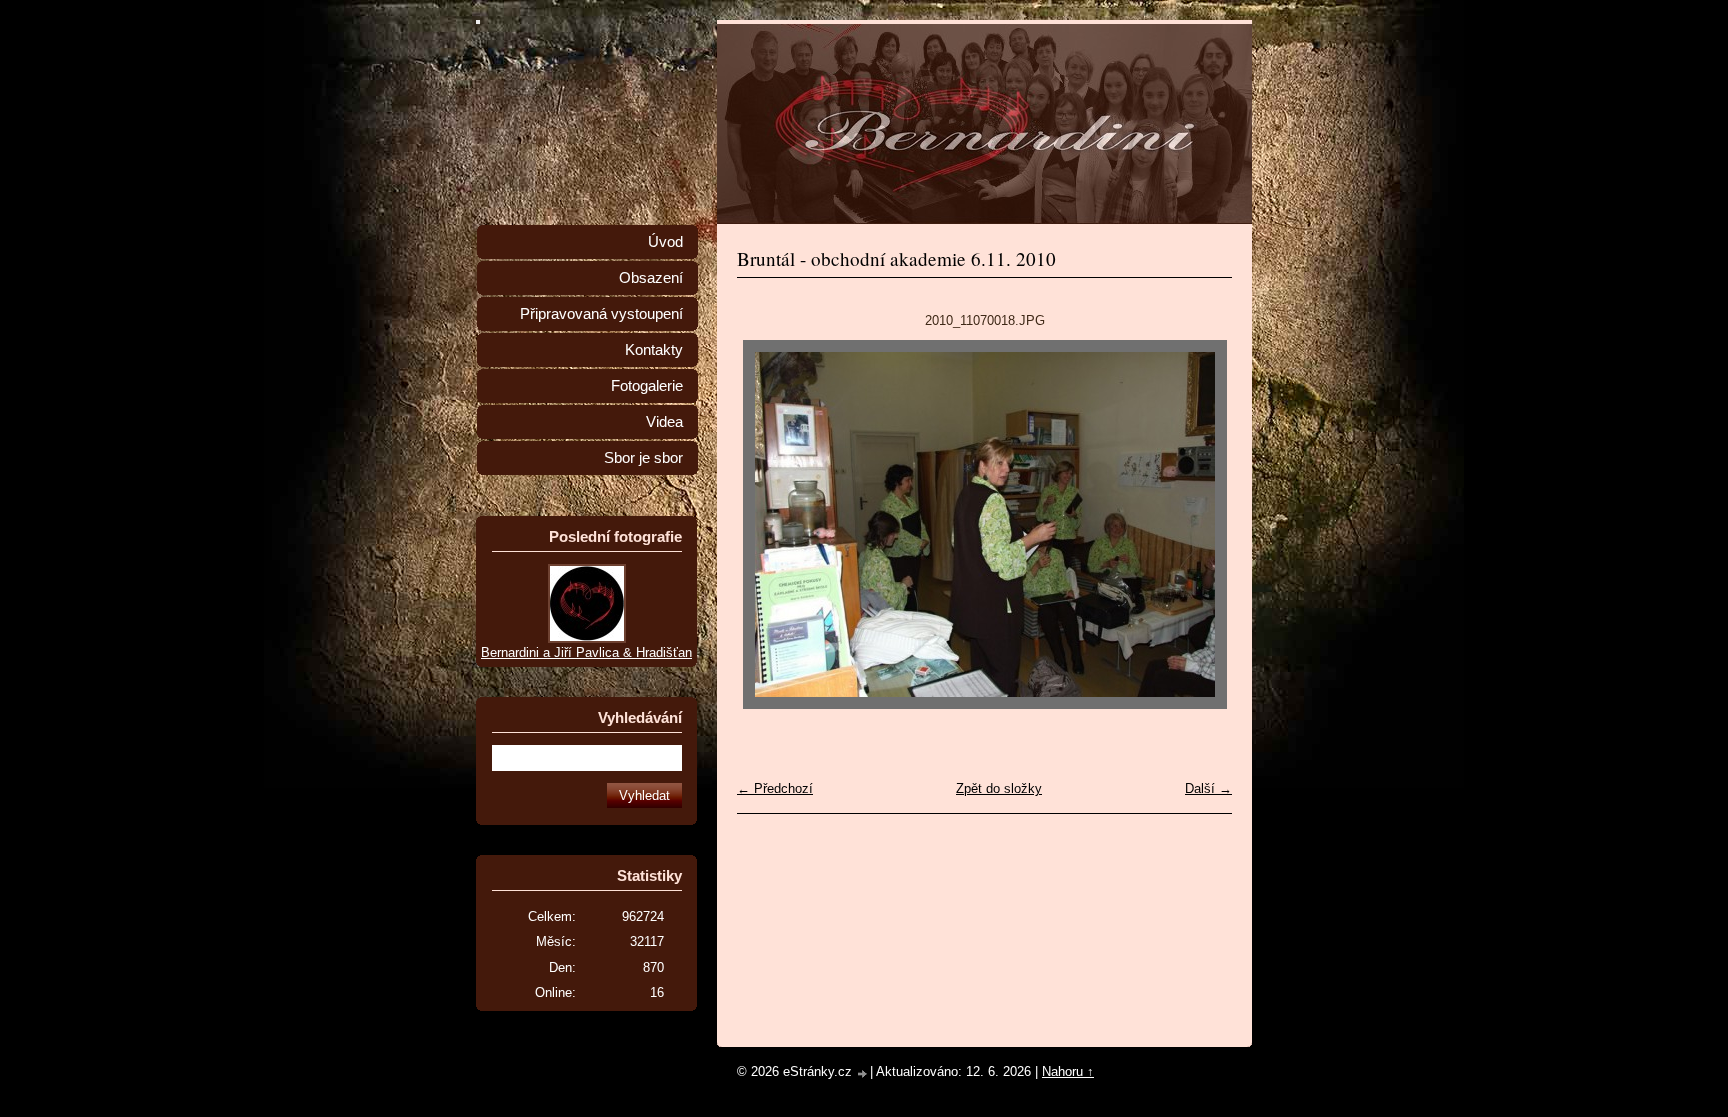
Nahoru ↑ (1068, 1071)
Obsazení (651, 278)
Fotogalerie (647, 386)
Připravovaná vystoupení (601, 314)
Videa (664, 422)
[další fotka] (1199, 524)
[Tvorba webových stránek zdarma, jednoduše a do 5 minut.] (863, 1073)
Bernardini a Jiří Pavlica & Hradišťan (586, 652)
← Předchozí (775, 788)
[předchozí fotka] (769, 524)
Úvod (665, 242)
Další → (1208, 788)
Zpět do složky (999, 788)
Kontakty (654, 350)
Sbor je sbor (643, 458)
